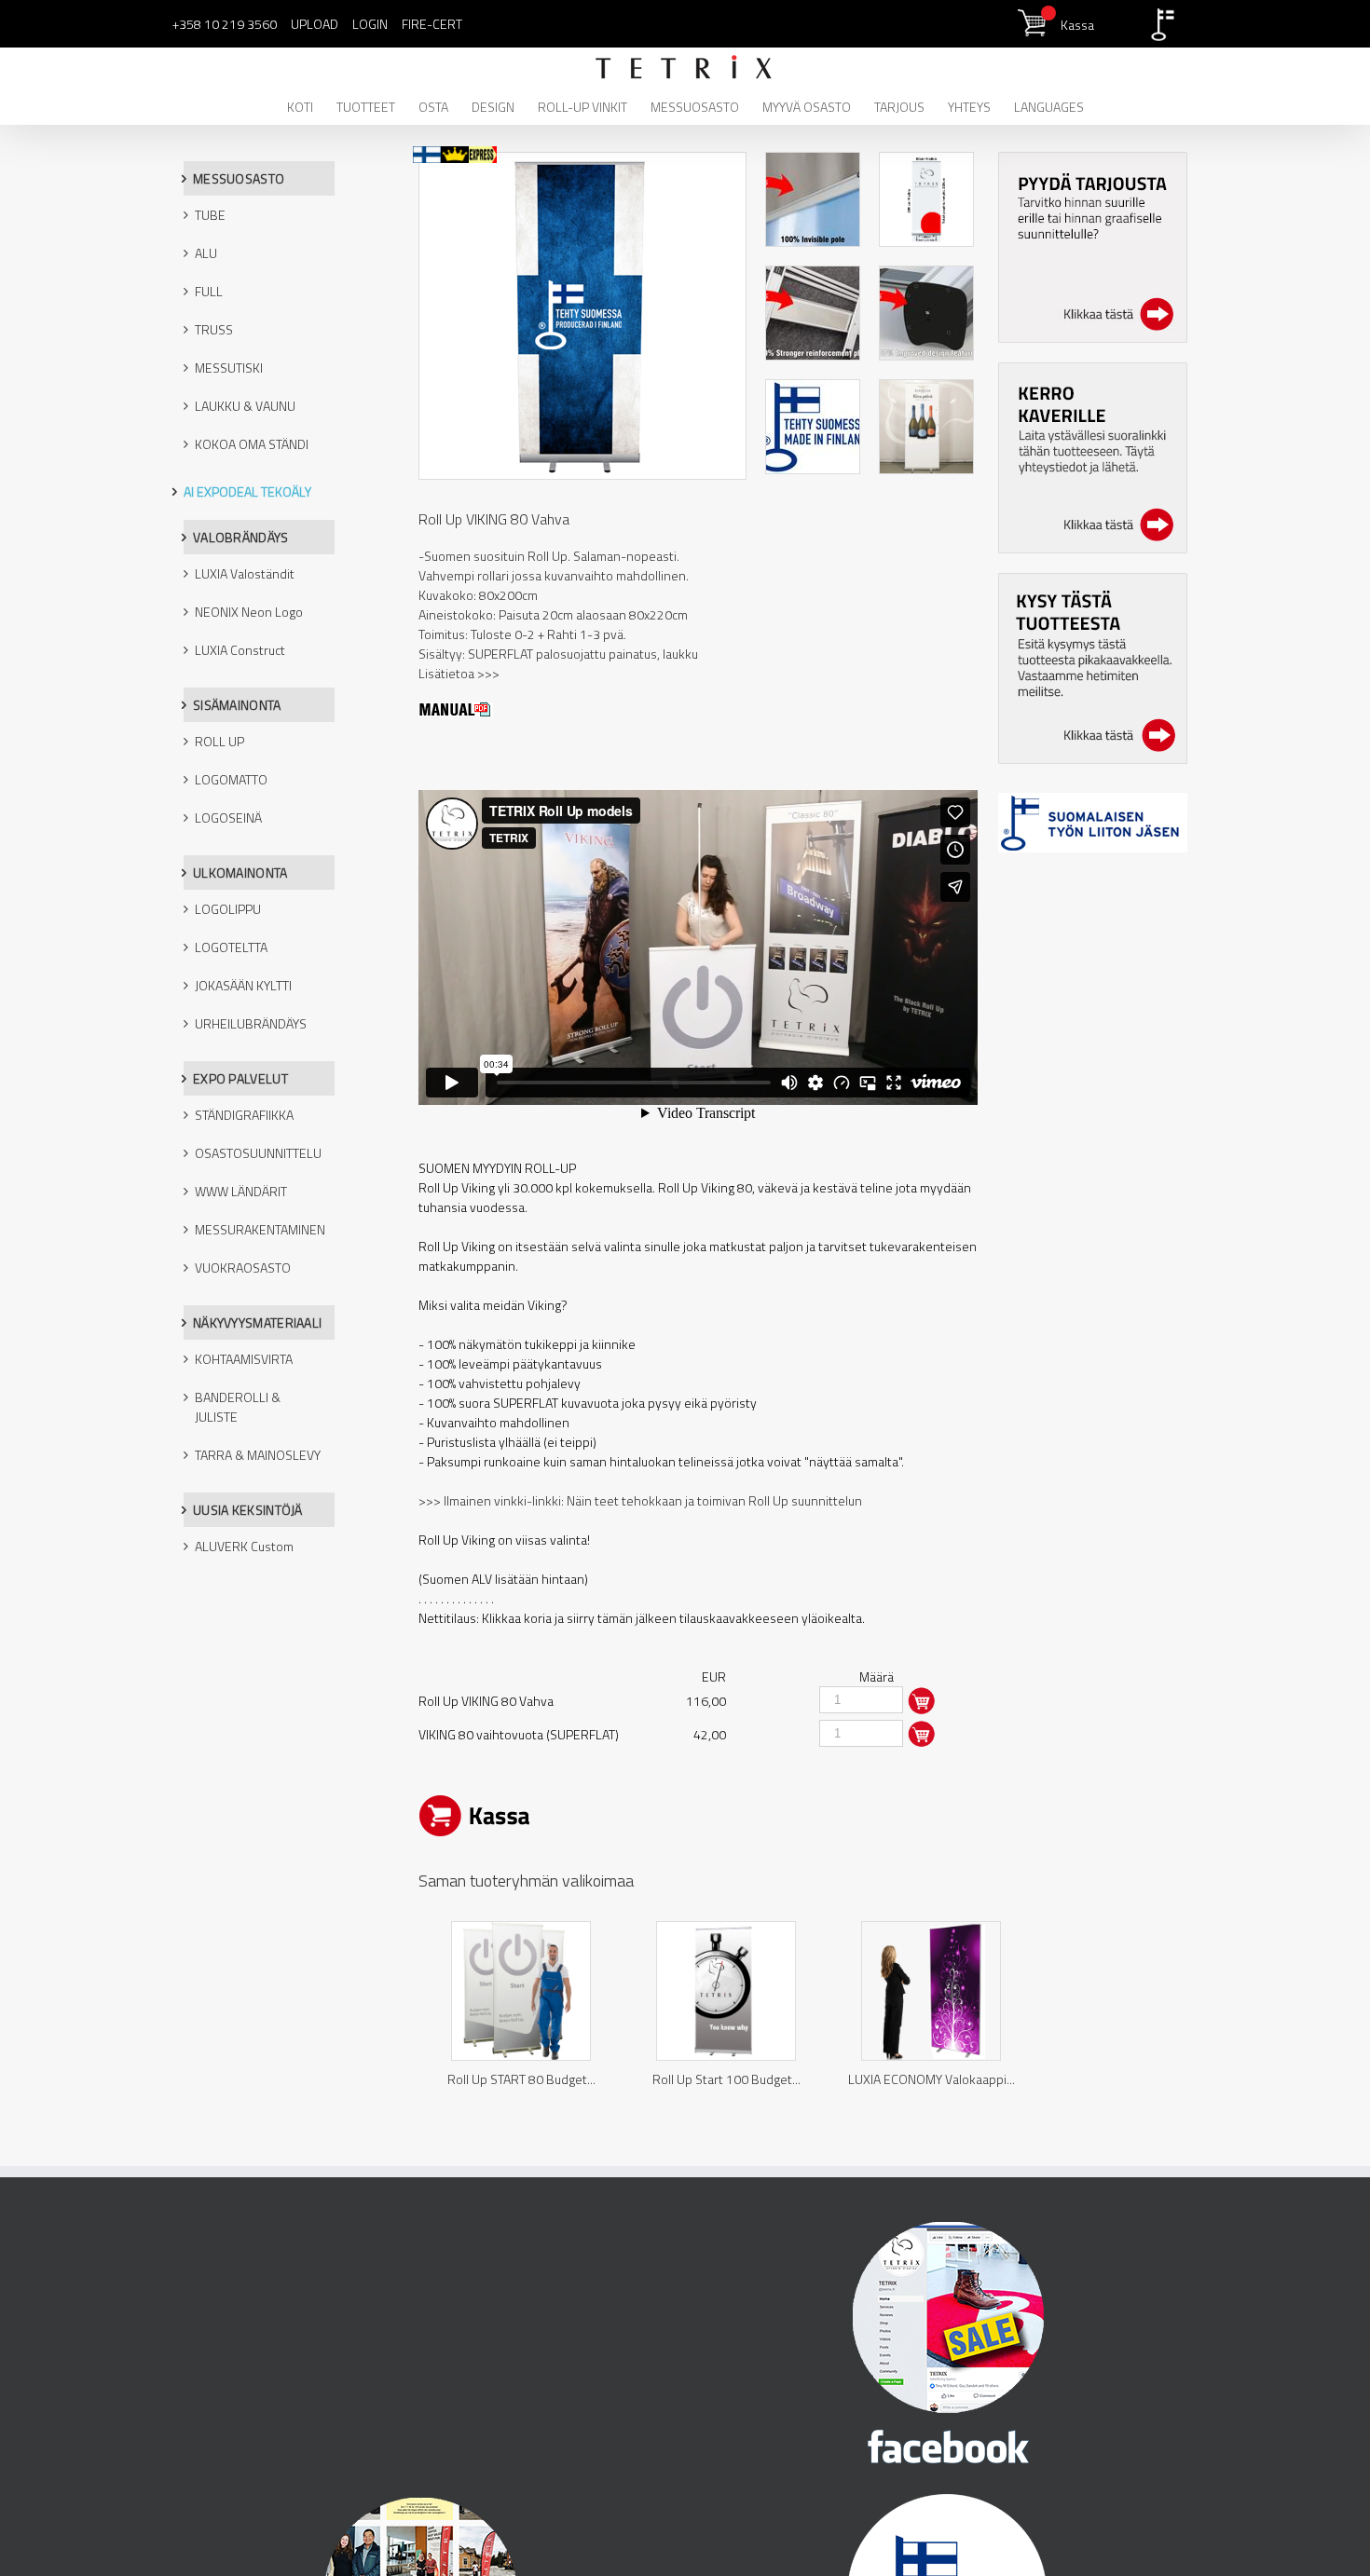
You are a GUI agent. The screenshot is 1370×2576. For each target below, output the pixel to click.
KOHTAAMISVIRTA (244, 1359)
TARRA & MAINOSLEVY (258, 1455)
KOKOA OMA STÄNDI (252, 444)
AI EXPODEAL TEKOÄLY (247, 491)
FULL (209, 291)
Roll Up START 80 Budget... (521, 2079)
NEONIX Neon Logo (249, 612)
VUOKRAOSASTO (243, 1268)
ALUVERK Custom (244, 1546)
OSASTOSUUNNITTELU (258, 1153)
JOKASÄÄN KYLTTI (243, 985)
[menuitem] (312, 105)
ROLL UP (219, 741)
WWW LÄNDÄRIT (241, 1191)
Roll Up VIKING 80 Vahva (494, 519)
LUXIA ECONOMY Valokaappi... (932, 2079)
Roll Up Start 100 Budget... (726, 2079)
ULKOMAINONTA (240, 872)
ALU (206, 253)
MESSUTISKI (229, 368)
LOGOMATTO (231, 779)
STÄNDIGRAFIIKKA (244, 1115)
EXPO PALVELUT (240, 1078)
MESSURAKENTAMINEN (260, 1229)
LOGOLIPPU (228, 909)
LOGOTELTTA (231, 947)
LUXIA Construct (240, 650)
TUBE (210, 215)
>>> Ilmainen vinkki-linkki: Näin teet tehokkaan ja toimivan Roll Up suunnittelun (640, 1500)
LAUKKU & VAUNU (245, 406)
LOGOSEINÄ (228, 818)
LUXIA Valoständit (245, 573)
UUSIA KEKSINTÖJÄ (248, 1510)
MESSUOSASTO (239, 178)
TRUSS (214, 329)
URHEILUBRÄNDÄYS (251, 1023)
